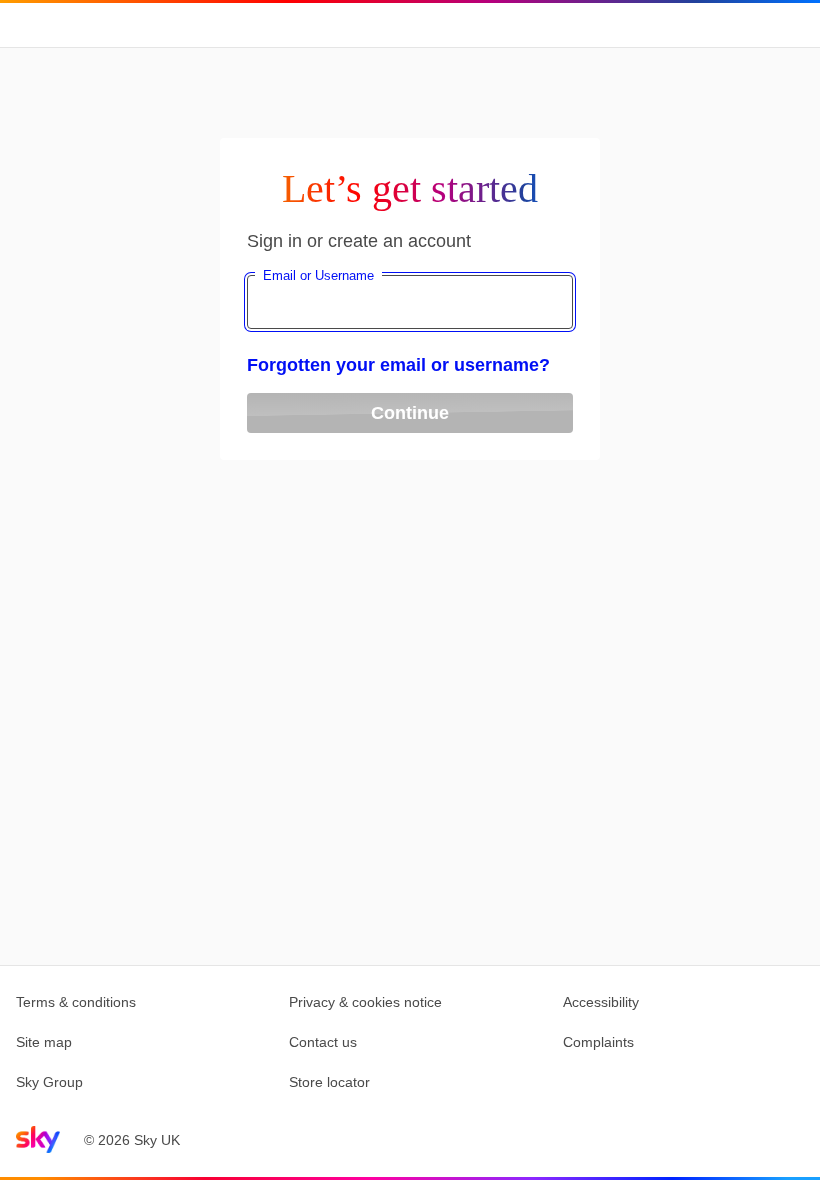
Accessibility (601, 1002)
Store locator (329, 1082)
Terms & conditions (76, 1002)
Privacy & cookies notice (365, 1002)
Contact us (323, 1042)
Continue (410, 413)
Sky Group (49, 1082)
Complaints (598, 1042)
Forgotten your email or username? (398, 365)
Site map (44, 1042)
